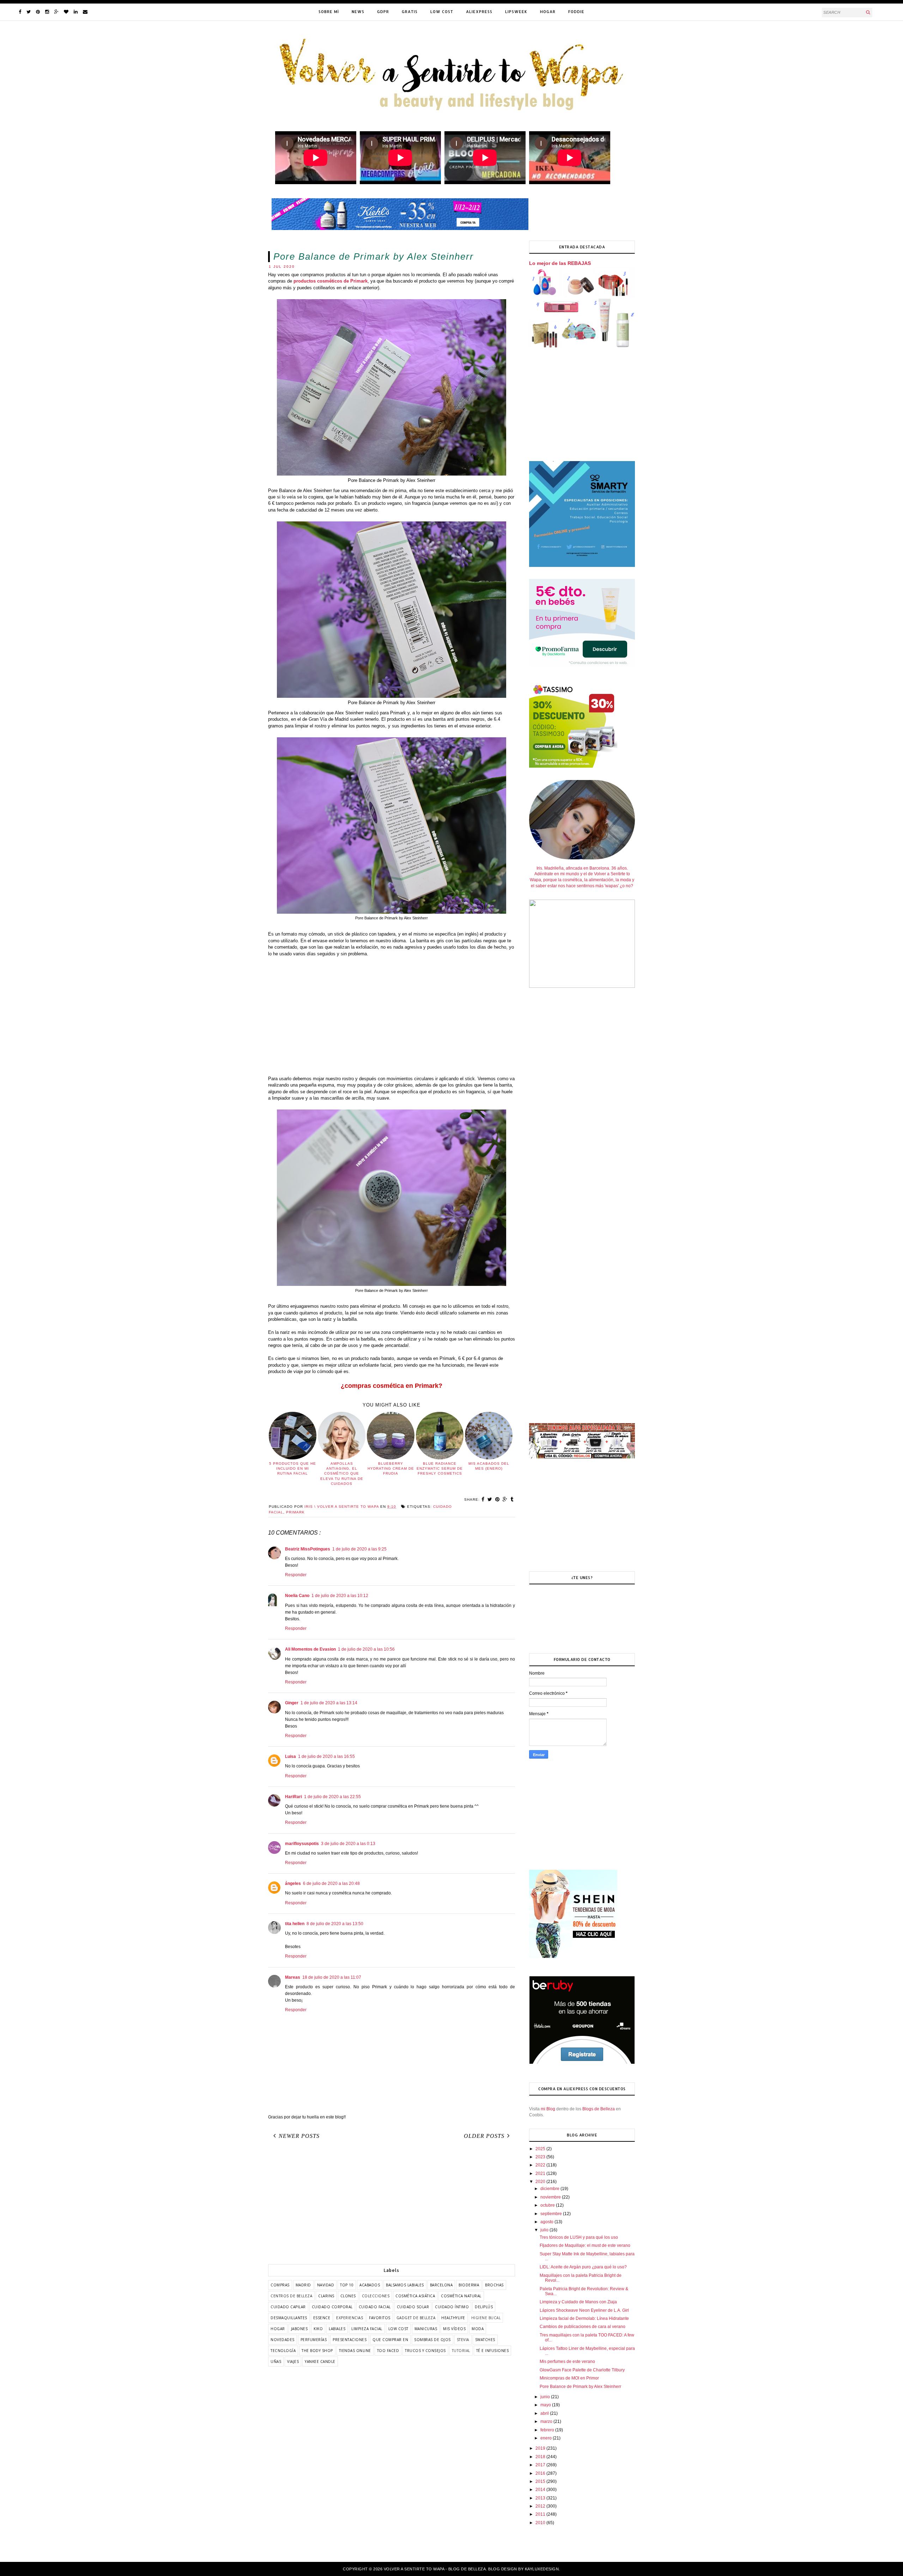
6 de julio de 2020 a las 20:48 (331, 1883)
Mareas (293, 1977)
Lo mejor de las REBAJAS (560, 263)
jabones (299, 2329)
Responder (296, 1575)
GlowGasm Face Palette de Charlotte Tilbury (582, 2370)
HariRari (293, 1797)
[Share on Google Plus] (505, 1499)
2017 (541, 2465)
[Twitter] (29, 12)
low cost (398, 2329)
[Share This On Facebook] (483, 1499)
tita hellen (295, 1924)
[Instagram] (47, 12)
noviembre (551, 2197)
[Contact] (85, 12)
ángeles (293, 1883)
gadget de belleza (416, 2318)
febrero (548, 2430)
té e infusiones (493, 2351)
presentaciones (350, 2340)
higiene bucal (486, 2318)
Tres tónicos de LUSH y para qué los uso (579, 2237)
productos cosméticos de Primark (331, 281)
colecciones (376, 2296)
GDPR (383, 12)
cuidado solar (413, 2307)
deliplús (484, 2307)
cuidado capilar (288, 2307)
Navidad (326, 2285)
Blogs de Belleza (599, 2109)
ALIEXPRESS (479, 12)
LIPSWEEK (516, 12)
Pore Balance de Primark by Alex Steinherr (580, 2387)
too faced (388, 2351)
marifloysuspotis (302, 1844)
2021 (541, 2173)
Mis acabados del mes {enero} (489, 1466)
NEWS (358, 12)
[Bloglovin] (66, 12)
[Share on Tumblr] (512, 1499)
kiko (318, 2329)
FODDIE (576, 12)
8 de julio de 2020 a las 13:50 (335, 1924)
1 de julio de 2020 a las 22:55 (332, 1797)
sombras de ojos (432, 2340)
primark (295, 1512)
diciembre (550, 2189)
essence (322, 2318)
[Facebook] (20, 12)
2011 (541, 2514)
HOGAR (548, 12)
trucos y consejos (425, 2351)
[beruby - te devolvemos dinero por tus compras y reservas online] (582, 2063)
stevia (463, 2340)
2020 (541, 2182)
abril (545, 2413)
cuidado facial (375, 2307)
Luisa (290, 1756)
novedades (283, 2340)
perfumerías (314, 2340)
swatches (485, 2340)
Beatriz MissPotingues (308, 1549)
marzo (547, 2421)
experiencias (350, 2318)
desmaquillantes (289, 2318)
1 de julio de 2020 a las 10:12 (340, 1596)
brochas (494, 2285)
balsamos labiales (405, 2285)
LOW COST (442, 12)
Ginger (292, 1703)
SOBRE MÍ (329, 12)
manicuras (426, 2329)
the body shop (317, 2351)
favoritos (380, 2318)
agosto (547, 2222)
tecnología (283, 2351)
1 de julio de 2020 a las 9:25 (359, 1549)
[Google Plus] (56, 12)
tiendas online (355, 2351)
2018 (541, 2457)
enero (547, 2438)
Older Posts (484, 2136)
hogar (278, 2329)
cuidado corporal (332, 2307)
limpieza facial (367, 2329)
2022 (541, 2165)
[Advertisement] (392, 1020)
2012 (541, 2506)
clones (348, 2296)
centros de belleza (291, 2296)
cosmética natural (461, 2296)
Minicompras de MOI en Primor (569, 2378)
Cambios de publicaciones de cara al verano (583, 2327)
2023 (541, 2157)
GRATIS (410, 12)
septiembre (552, 2214)
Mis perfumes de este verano (567, 2362)
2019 (541, 2448)
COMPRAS (280, 2285)
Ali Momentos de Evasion (310, 1649)
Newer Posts (299, 2136)
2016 (541, 2473)
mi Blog (548, 2109)
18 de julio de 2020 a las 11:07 (332, 1977)
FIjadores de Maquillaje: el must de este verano (585, 2245)
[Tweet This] (490, 1499)
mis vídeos (454, 2329)
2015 (541, 2481)
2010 (541, 2523)
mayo (546, 2405)
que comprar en (390, 2340)
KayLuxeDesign (542, 2569)
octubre (548, 2205)
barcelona (441, 2285)
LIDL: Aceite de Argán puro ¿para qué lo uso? (583, 2267)
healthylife (453, 2318)
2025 (541, 2149)
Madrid (303, 2285)
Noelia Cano (297, 1596)
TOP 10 (347, 2285)
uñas (276, 2362)
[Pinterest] (38, 12)
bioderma (469, 2285)
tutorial (461, 2351)
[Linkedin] (76, 12)
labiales (337, 2329)
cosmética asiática (415, 2296)
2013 (541, 2498)
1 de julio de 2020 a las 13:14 (329, 1703)
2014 (541, 2490)
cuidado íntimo (452, 2307)
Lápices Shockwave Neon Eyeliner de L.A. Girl (584, 2310)
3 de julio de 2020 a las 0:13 (348, 1844)
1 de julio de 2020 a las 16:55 (326, 1756)
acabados (370, 2285)
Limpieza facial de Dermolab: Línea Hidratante (584, 2318)
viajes (293, 2362)
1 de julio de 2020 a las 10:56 (366, 1649)
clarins (326, 2296)
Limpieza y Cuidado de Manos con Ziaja (578, 2302)
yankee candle (320, 2362)
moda (478, 2329)
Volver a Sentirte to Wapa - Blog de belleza (435, 2569)
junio (546, 2397)
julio (545, 2230)
